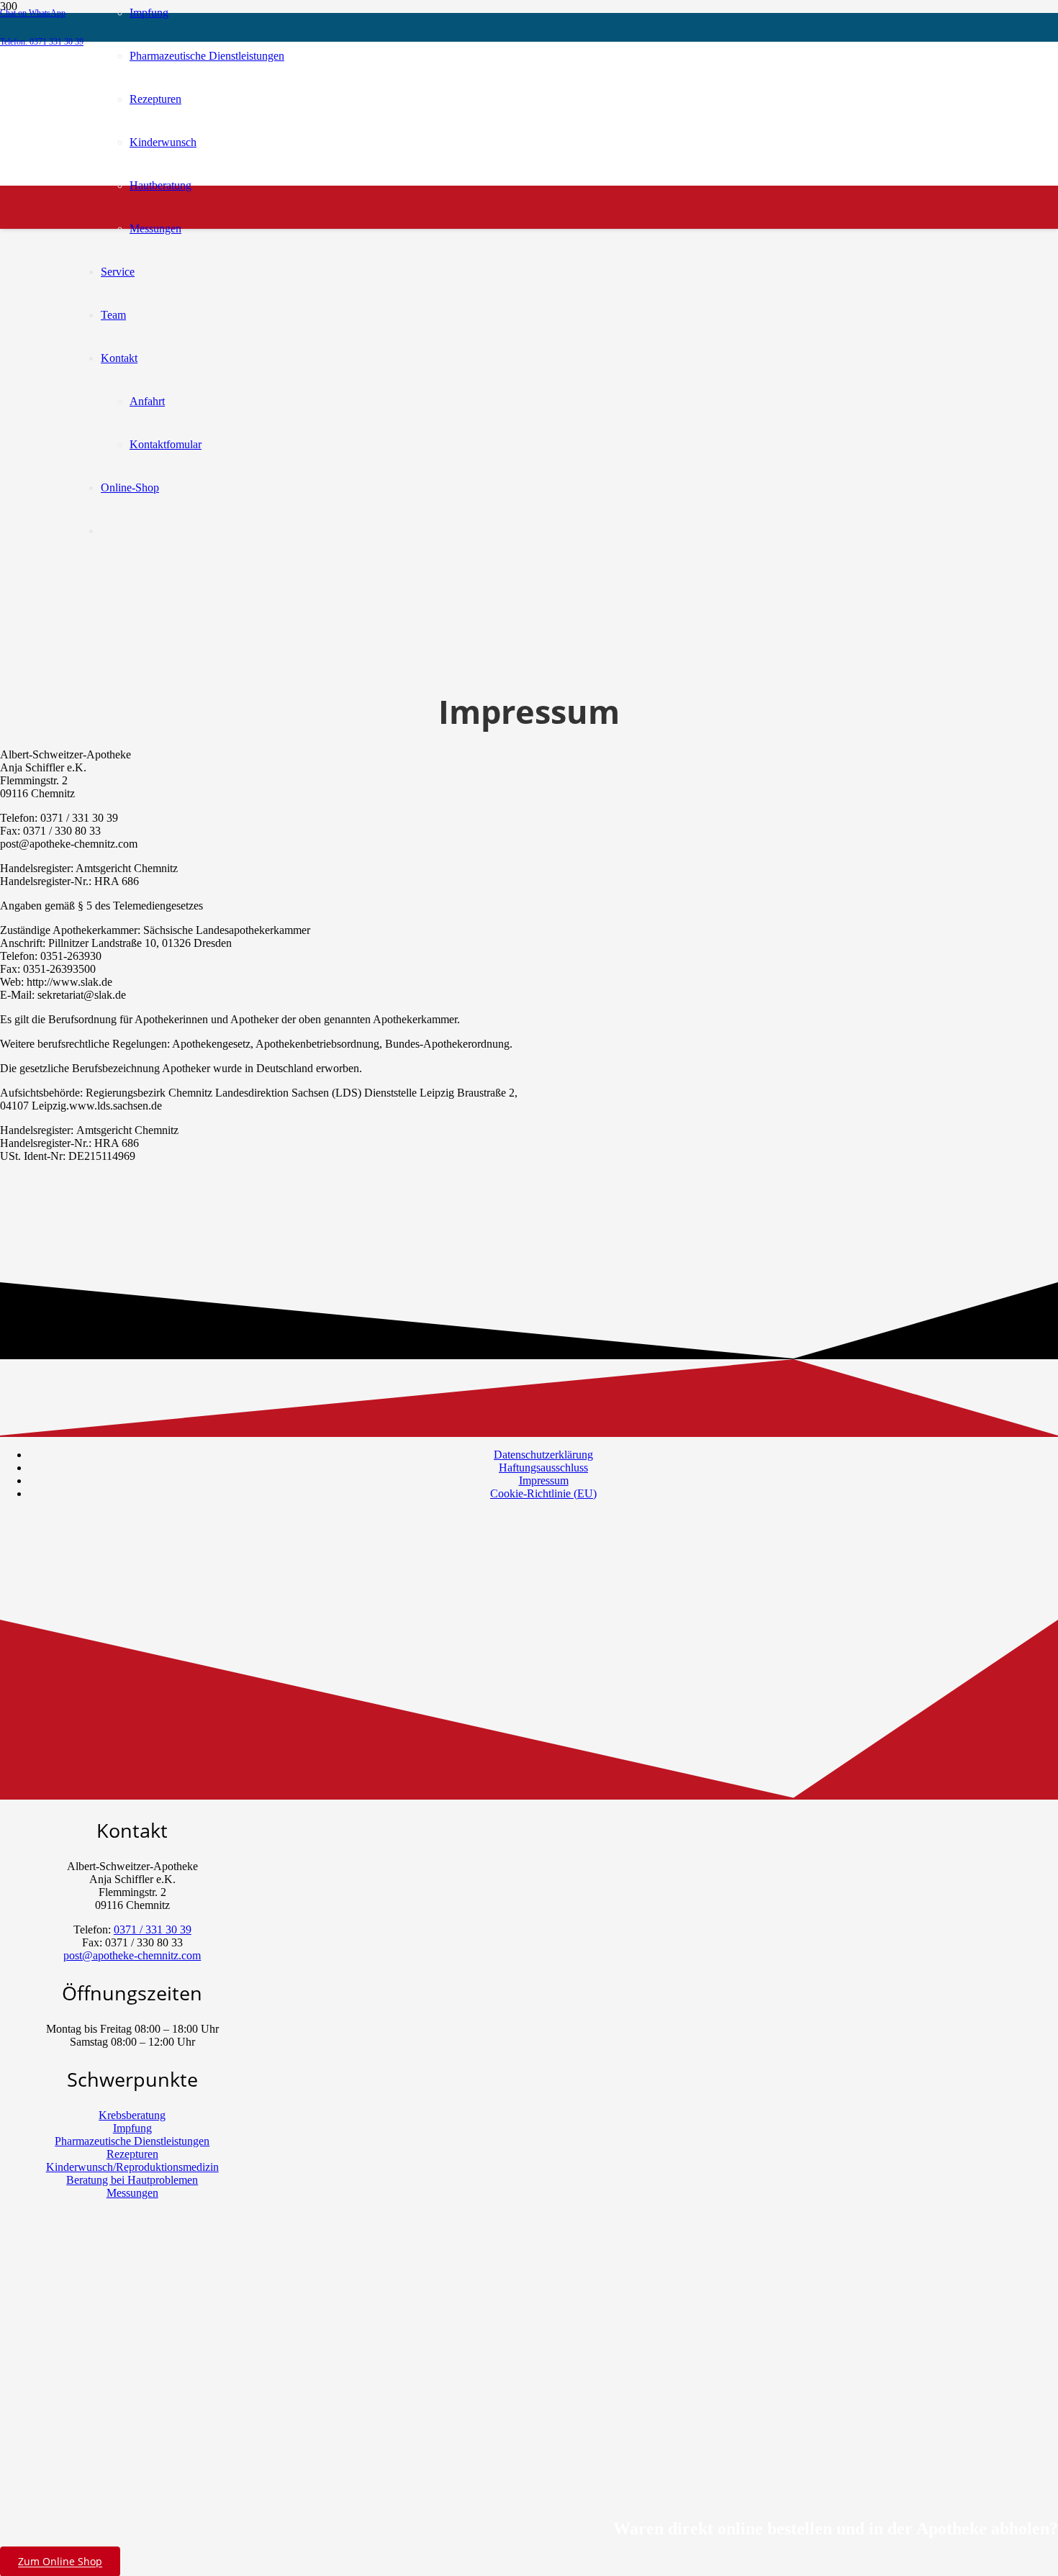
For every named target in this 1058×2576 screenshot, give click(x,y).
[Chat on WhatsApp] (75, 2423)
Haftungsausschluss (543, 1468)
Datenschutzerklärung (543, 1455)
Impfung (132, 2128)
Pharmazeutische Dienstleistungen (132, 2141)
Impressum (544, 1480)
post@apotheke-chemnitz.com (132, 1955)
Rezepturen (132, 2154)
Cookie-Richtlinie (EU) (543, 1493)
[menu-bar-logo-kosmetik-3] (392, 250)
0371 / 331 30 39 (153, 1929)
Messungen (132, 2193)
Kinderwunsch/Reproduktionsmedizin (132, 2167)
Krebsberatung (132, 2115)
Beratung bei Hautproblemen (132, 2180)
